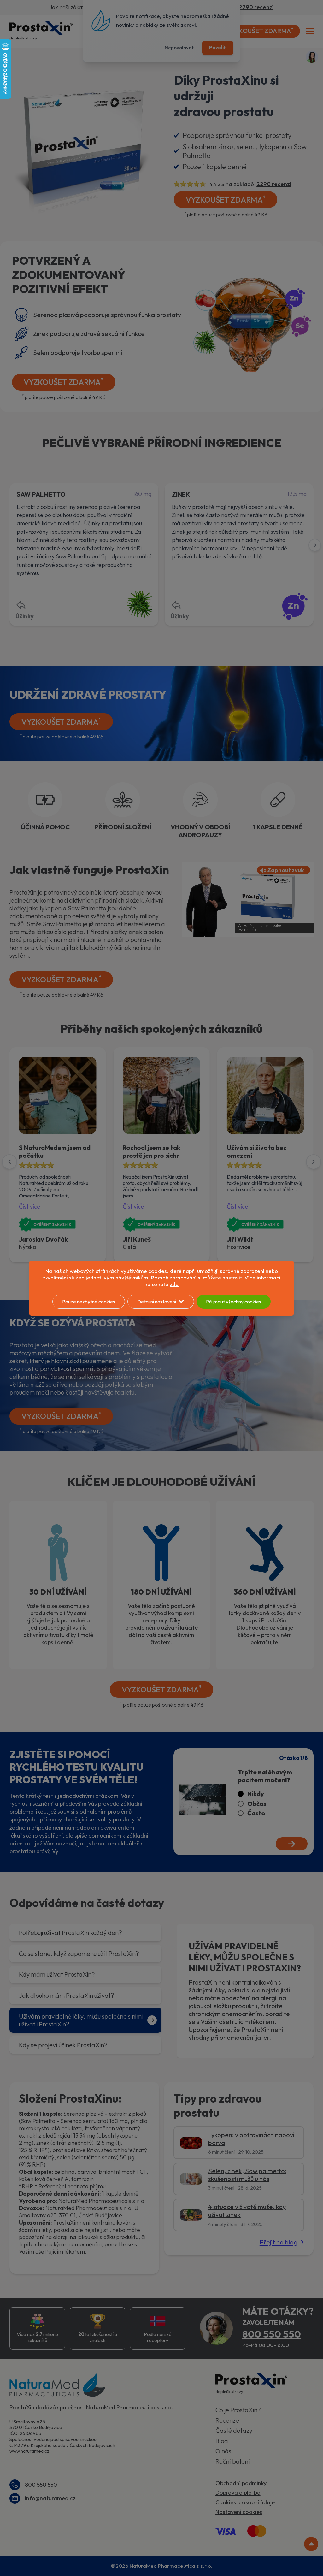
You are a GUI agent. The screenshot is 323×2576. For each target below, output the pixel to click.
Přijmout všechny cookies (234, 1302)
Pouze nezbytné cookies (89, 1302)
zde (174, 1284)
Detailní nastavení (157, 1302)
